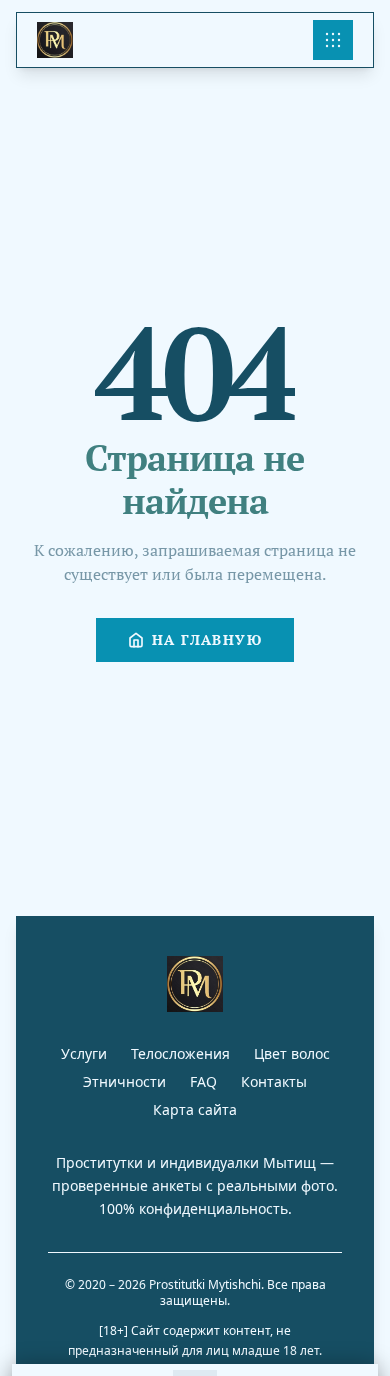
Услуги (84, 1053)
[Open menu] (333, 40)
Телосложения (180, 1053)
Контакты (274, 1081)
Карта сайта (195, 1109)
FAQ (203, 1081)
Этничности (124, 1081)
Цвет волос (292, 1053)
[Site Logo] (55, 40)
